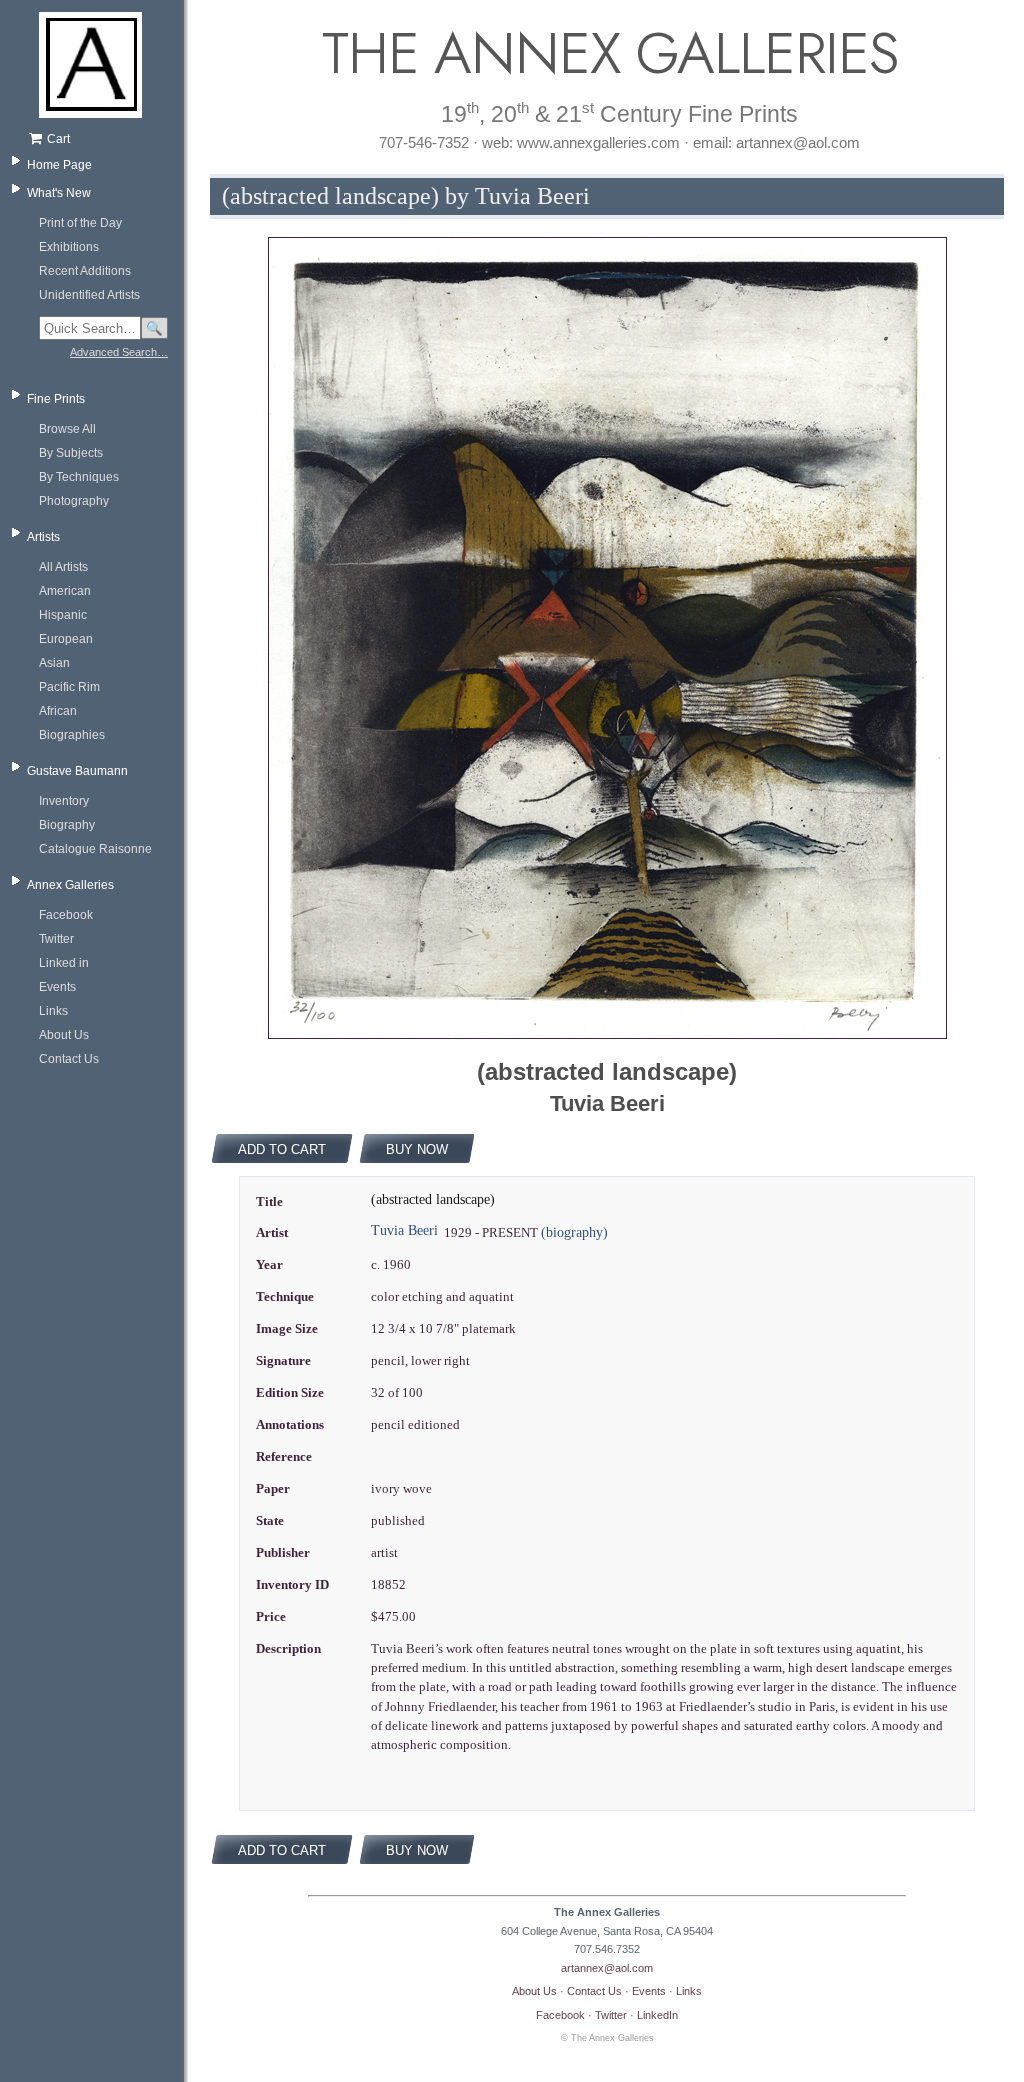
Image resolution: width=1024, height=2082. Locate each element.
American (65, 591)
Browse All (67, 429)
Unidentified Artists (89, 295)
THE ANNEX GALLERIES (607, 53)
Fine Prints (56, 399)
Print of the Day (80, 223)
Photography (74, 501)
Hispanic (63, 615)
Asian (54, 663)
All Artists (63, 567)
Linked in (64, 963)
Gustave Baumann (77, 771)
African (58, 711)
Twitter (56, 939)
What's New (59, 193)
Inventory (64, 801)
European (66, 639)
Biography (67, 825)
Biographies (72, 735)
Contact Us (69, 1059)
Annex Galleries (70, 885)
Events (57, 987)
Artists (43, 537)
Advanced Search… (119, 352)
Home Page (59, 165)
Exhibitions (69, 247)
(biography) (574, 1232)
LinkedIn (657, 2015)
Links (53, 1011)
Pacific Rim (69, 687)
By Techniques (79, 477)
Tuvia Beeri (404, 1230)
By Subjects (71, 453)
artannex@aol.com (607, 1968)
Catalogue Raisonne (95, 849)
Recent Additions (85, 271)
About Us (64, 1035)
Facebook (66, 915)
